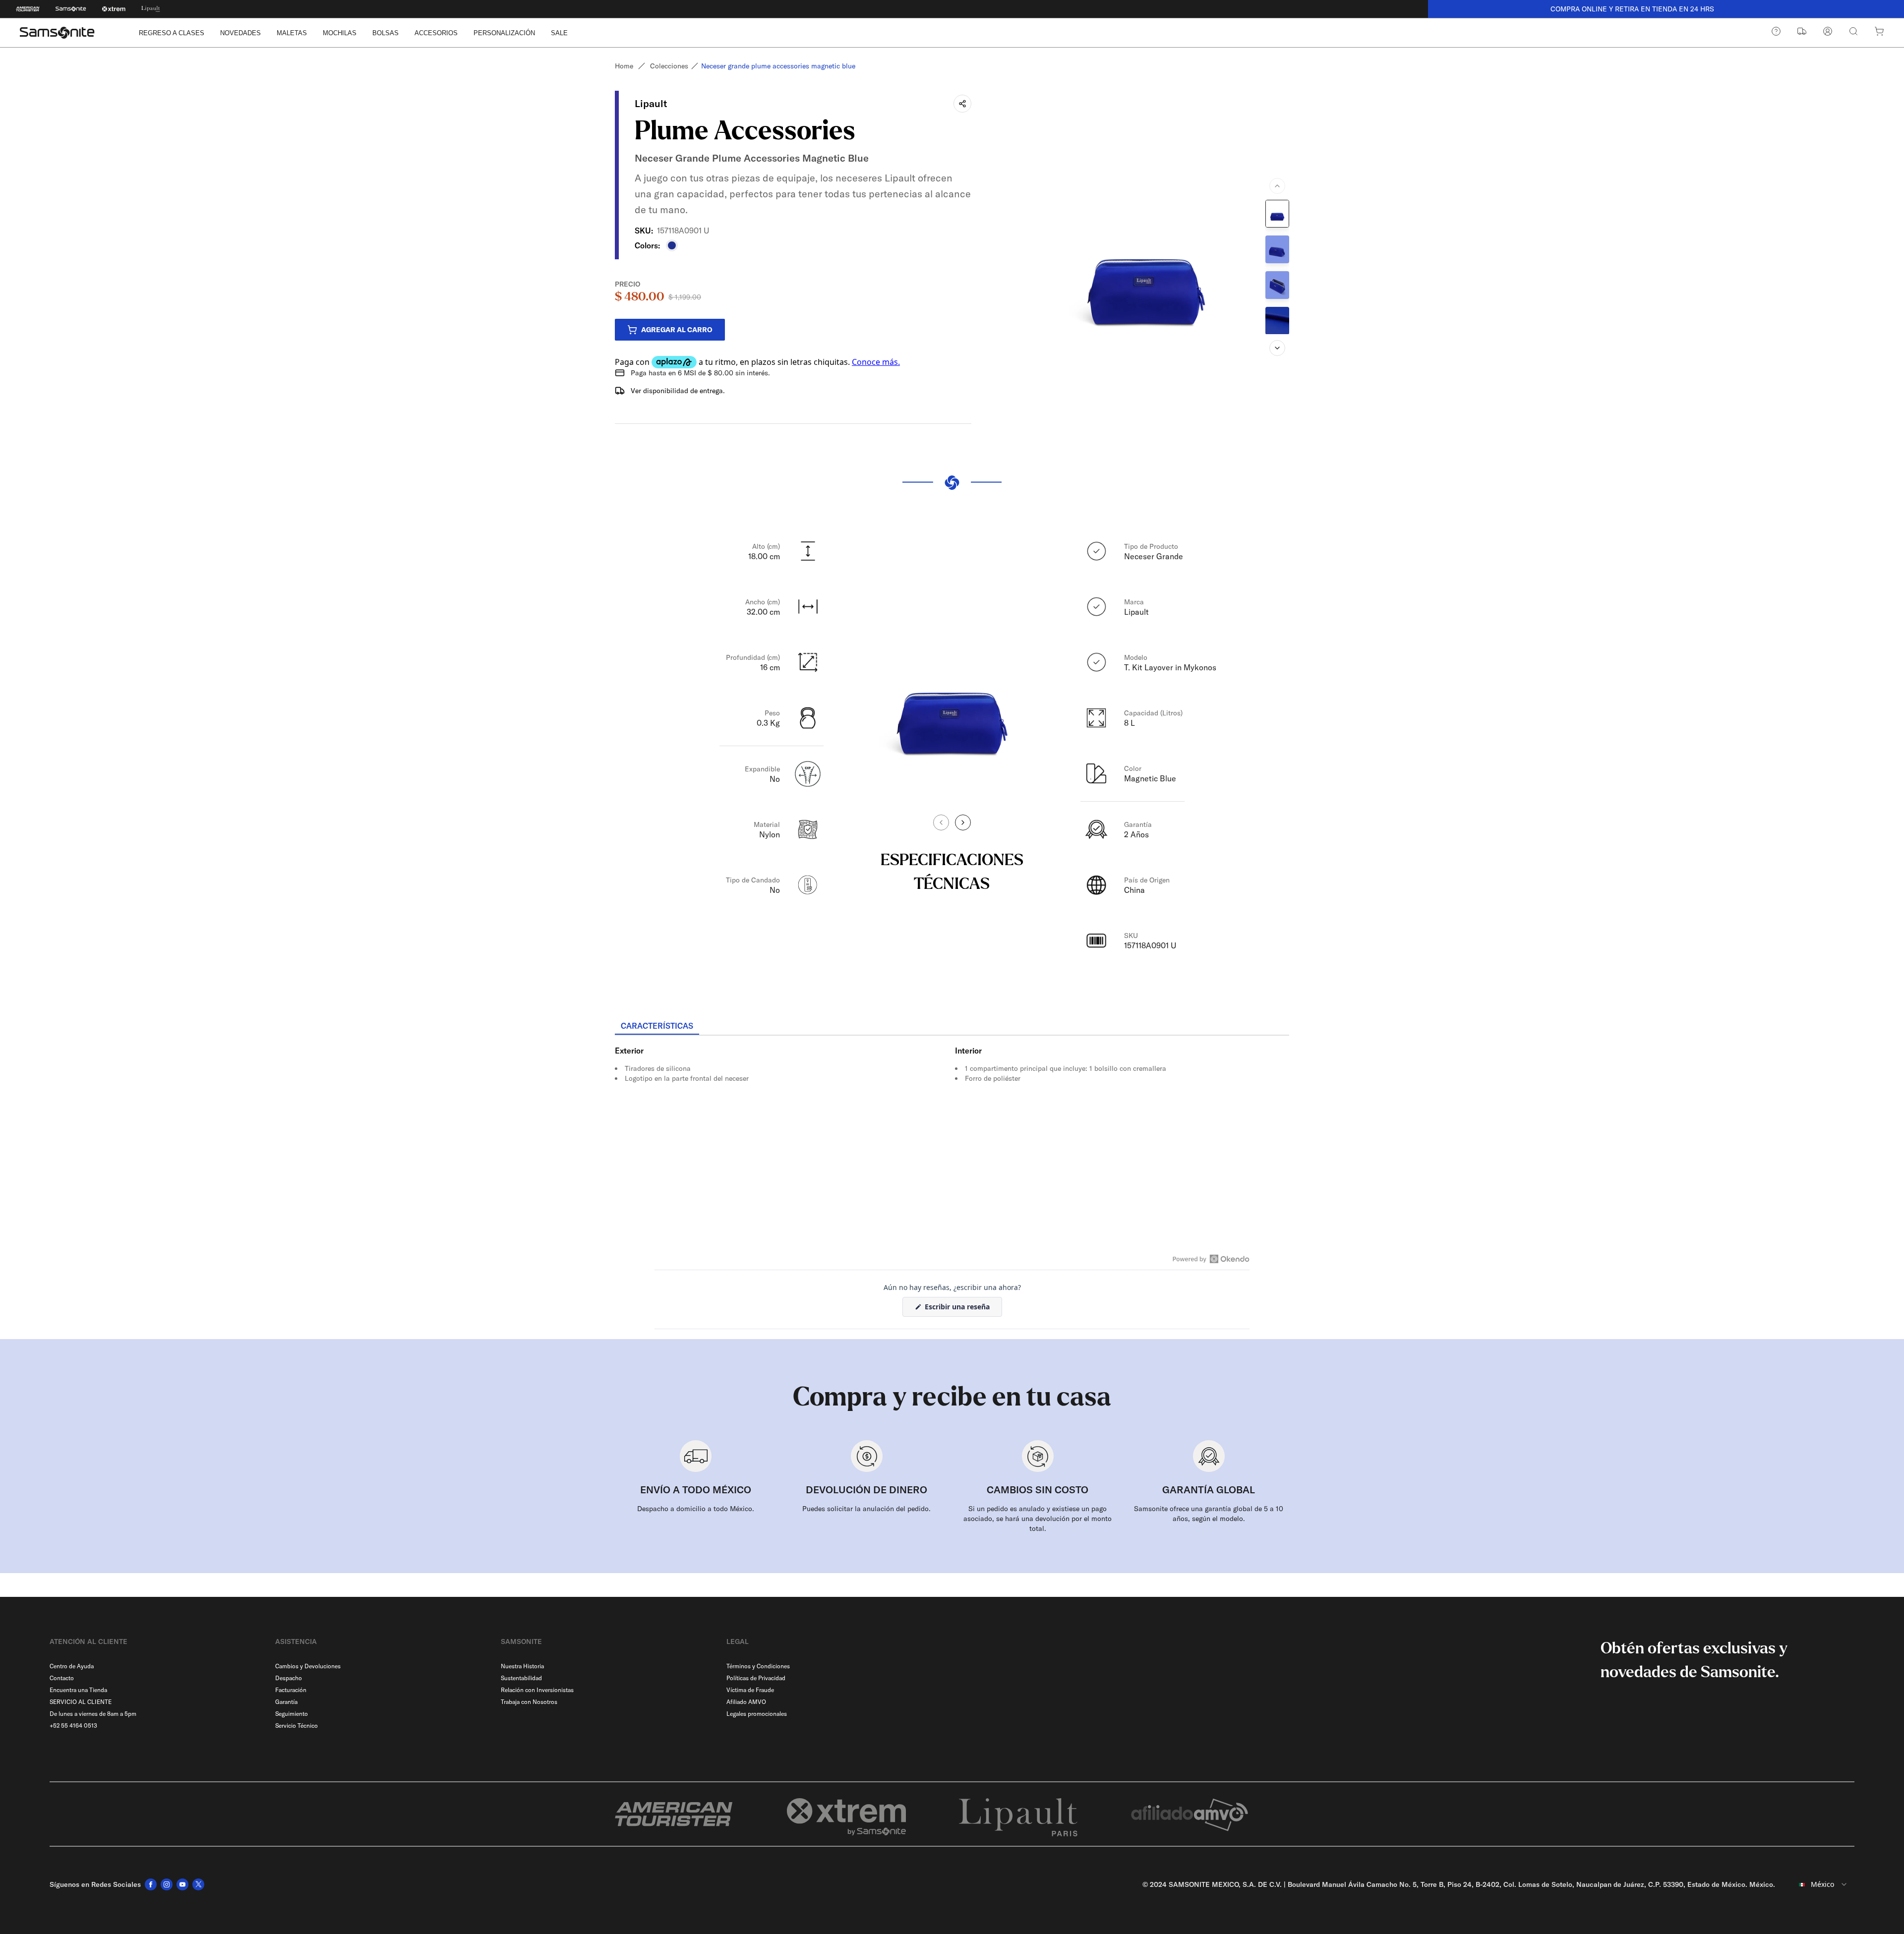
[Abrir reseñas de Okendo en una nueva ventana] (1211, 1259)
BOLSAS (386, 33)
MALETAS (292, 33)
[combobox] (1819, 1884)
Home (624, 66)
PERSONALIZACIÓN (504, 33)
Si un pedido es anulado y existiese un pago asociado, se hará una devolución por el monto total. (1038, 1519)
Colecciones (669, 66)
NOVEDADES (240, 33)
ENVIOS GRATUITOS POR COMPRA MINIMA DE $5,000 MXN (1666, 9)
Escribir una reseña (962, 1309)
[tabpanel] (952, 1125)
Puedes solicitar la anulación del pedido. (866, 1509)
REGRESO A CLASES (172, 33)
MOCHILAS (340, 33)
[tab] (657, 1026)
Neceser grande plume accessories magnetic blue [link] (778, 66)
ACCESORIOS (436, 33)
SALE (559, 33)
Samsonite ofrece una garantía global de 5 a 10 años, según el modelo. (1209, 1514)
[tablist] (952, 1027)
